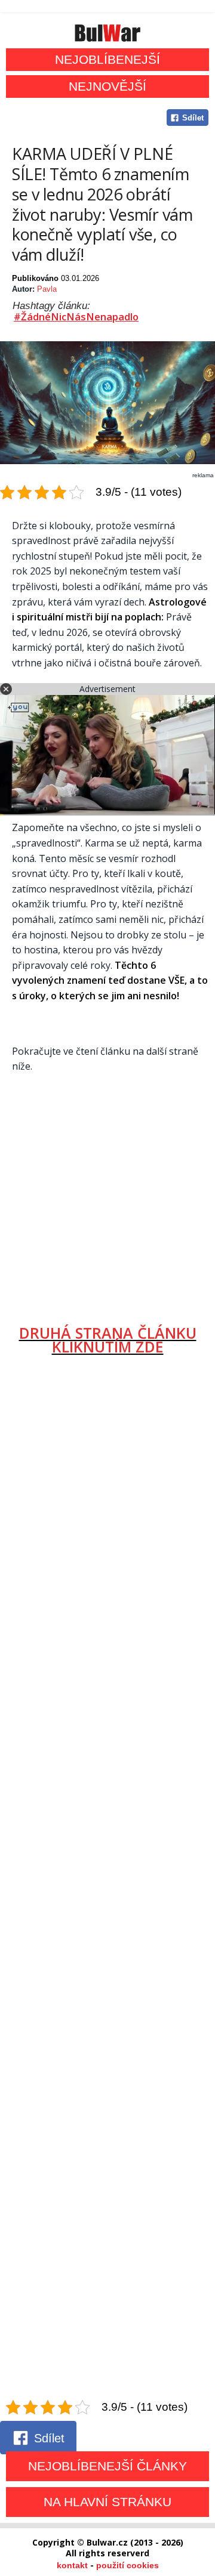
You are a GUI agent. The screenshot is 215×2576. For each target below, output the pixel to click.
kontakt (72, 2565)
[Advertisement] (107, 1194)
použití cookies (128, 2565)
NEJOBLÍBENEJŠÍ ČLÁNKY (107, 2466)
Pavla (47, 289)
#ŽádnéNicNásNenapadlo (76, 317)
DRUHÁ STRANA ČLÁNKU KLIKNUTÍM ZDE (108, 1340)
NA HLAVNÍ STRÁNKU (107, 2502)
